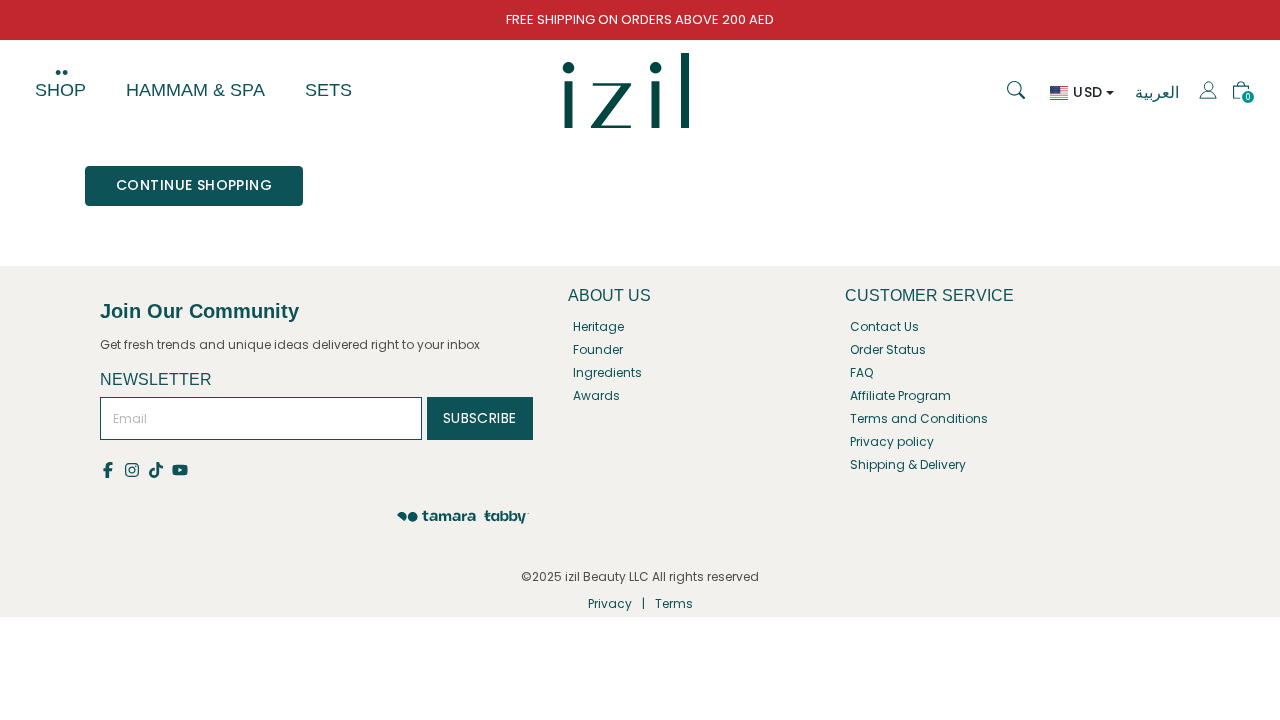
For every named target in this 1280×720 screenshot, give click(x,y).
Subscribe (480, 418)
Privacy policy (892, 441)
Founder (598, 349)
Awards (596, 395)
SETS (328, 90)
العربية (1157, 92)
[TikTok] (160, 468)
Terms (674, 603)
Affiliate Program (900, 395)
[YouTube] (181, 468)
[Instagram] (136, 468)
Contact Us (884, 326)
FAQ (861, 372)
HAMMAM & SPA (195, 90)
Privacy (610, 603)
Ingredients (607, 372)
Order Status (888, 349)
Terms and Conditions (919, 418)
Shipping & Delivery (908, 464)
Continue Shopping (194, 185)
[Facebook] (112, 468)
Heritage (598, 326)
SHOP (60, 90)
